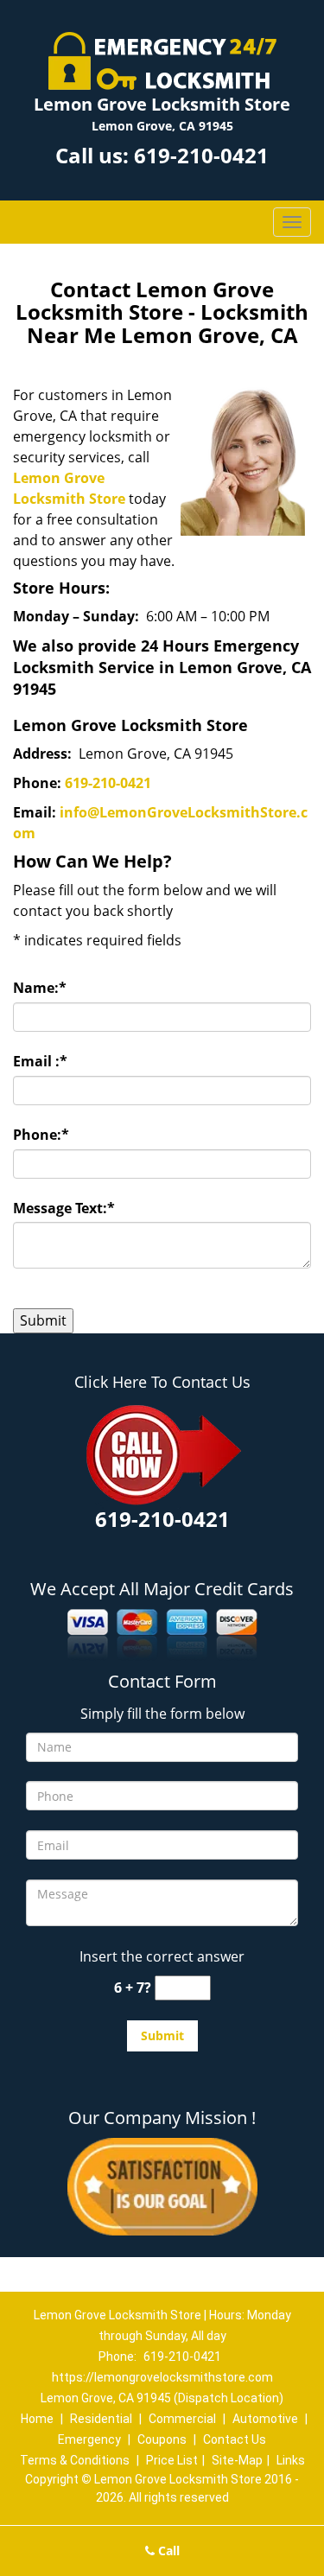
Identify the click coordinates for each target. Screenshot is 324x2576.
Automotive (265, 2419)
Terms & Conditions (75, 2460)
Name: (40, 988)
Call (167, 2551)
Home (37, 2419)
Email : (40, 1061)
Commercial (182, 2419)
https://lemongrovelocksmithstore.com (162, 2377)
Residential (101, 2419)
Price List (172, 2460)
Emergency (89, 2439)
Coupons (162, 2439)
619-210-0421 (201, 155)
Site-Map (237, 2460)
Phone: (41, 1135)
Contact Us (235, 2439)
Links (291, 2460)
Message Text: (64, 1208)
